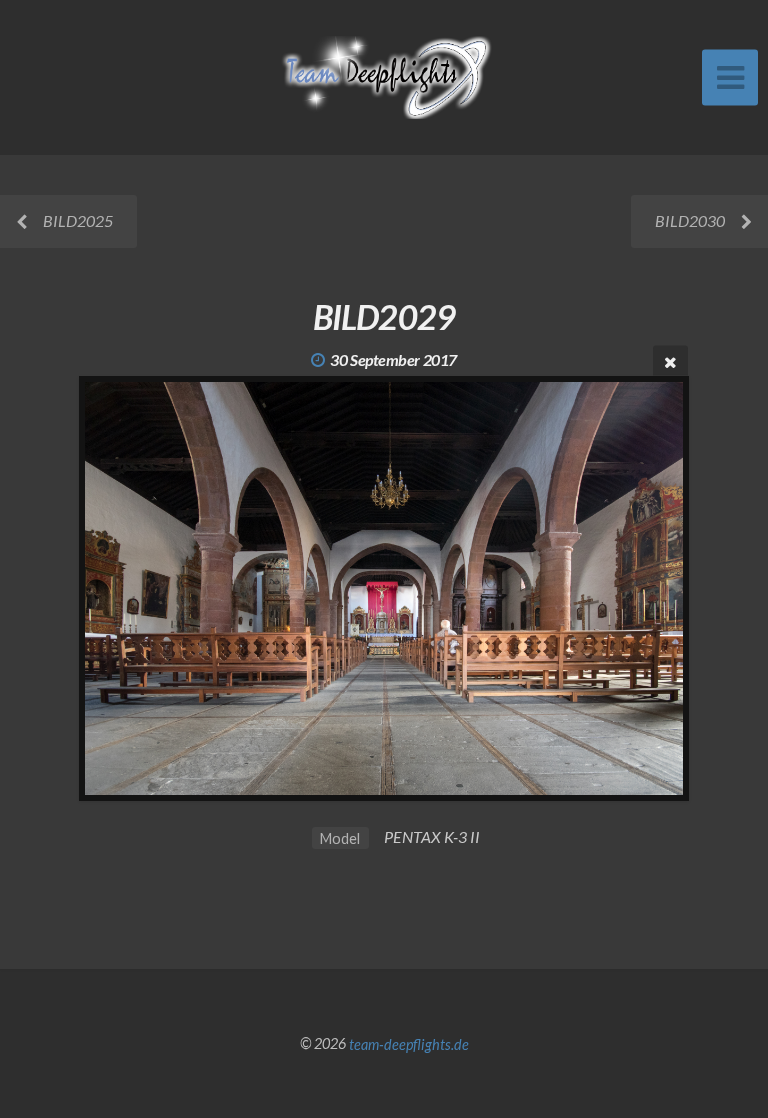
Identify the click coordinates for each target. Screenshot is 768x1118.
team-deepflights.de (409, 1043)
